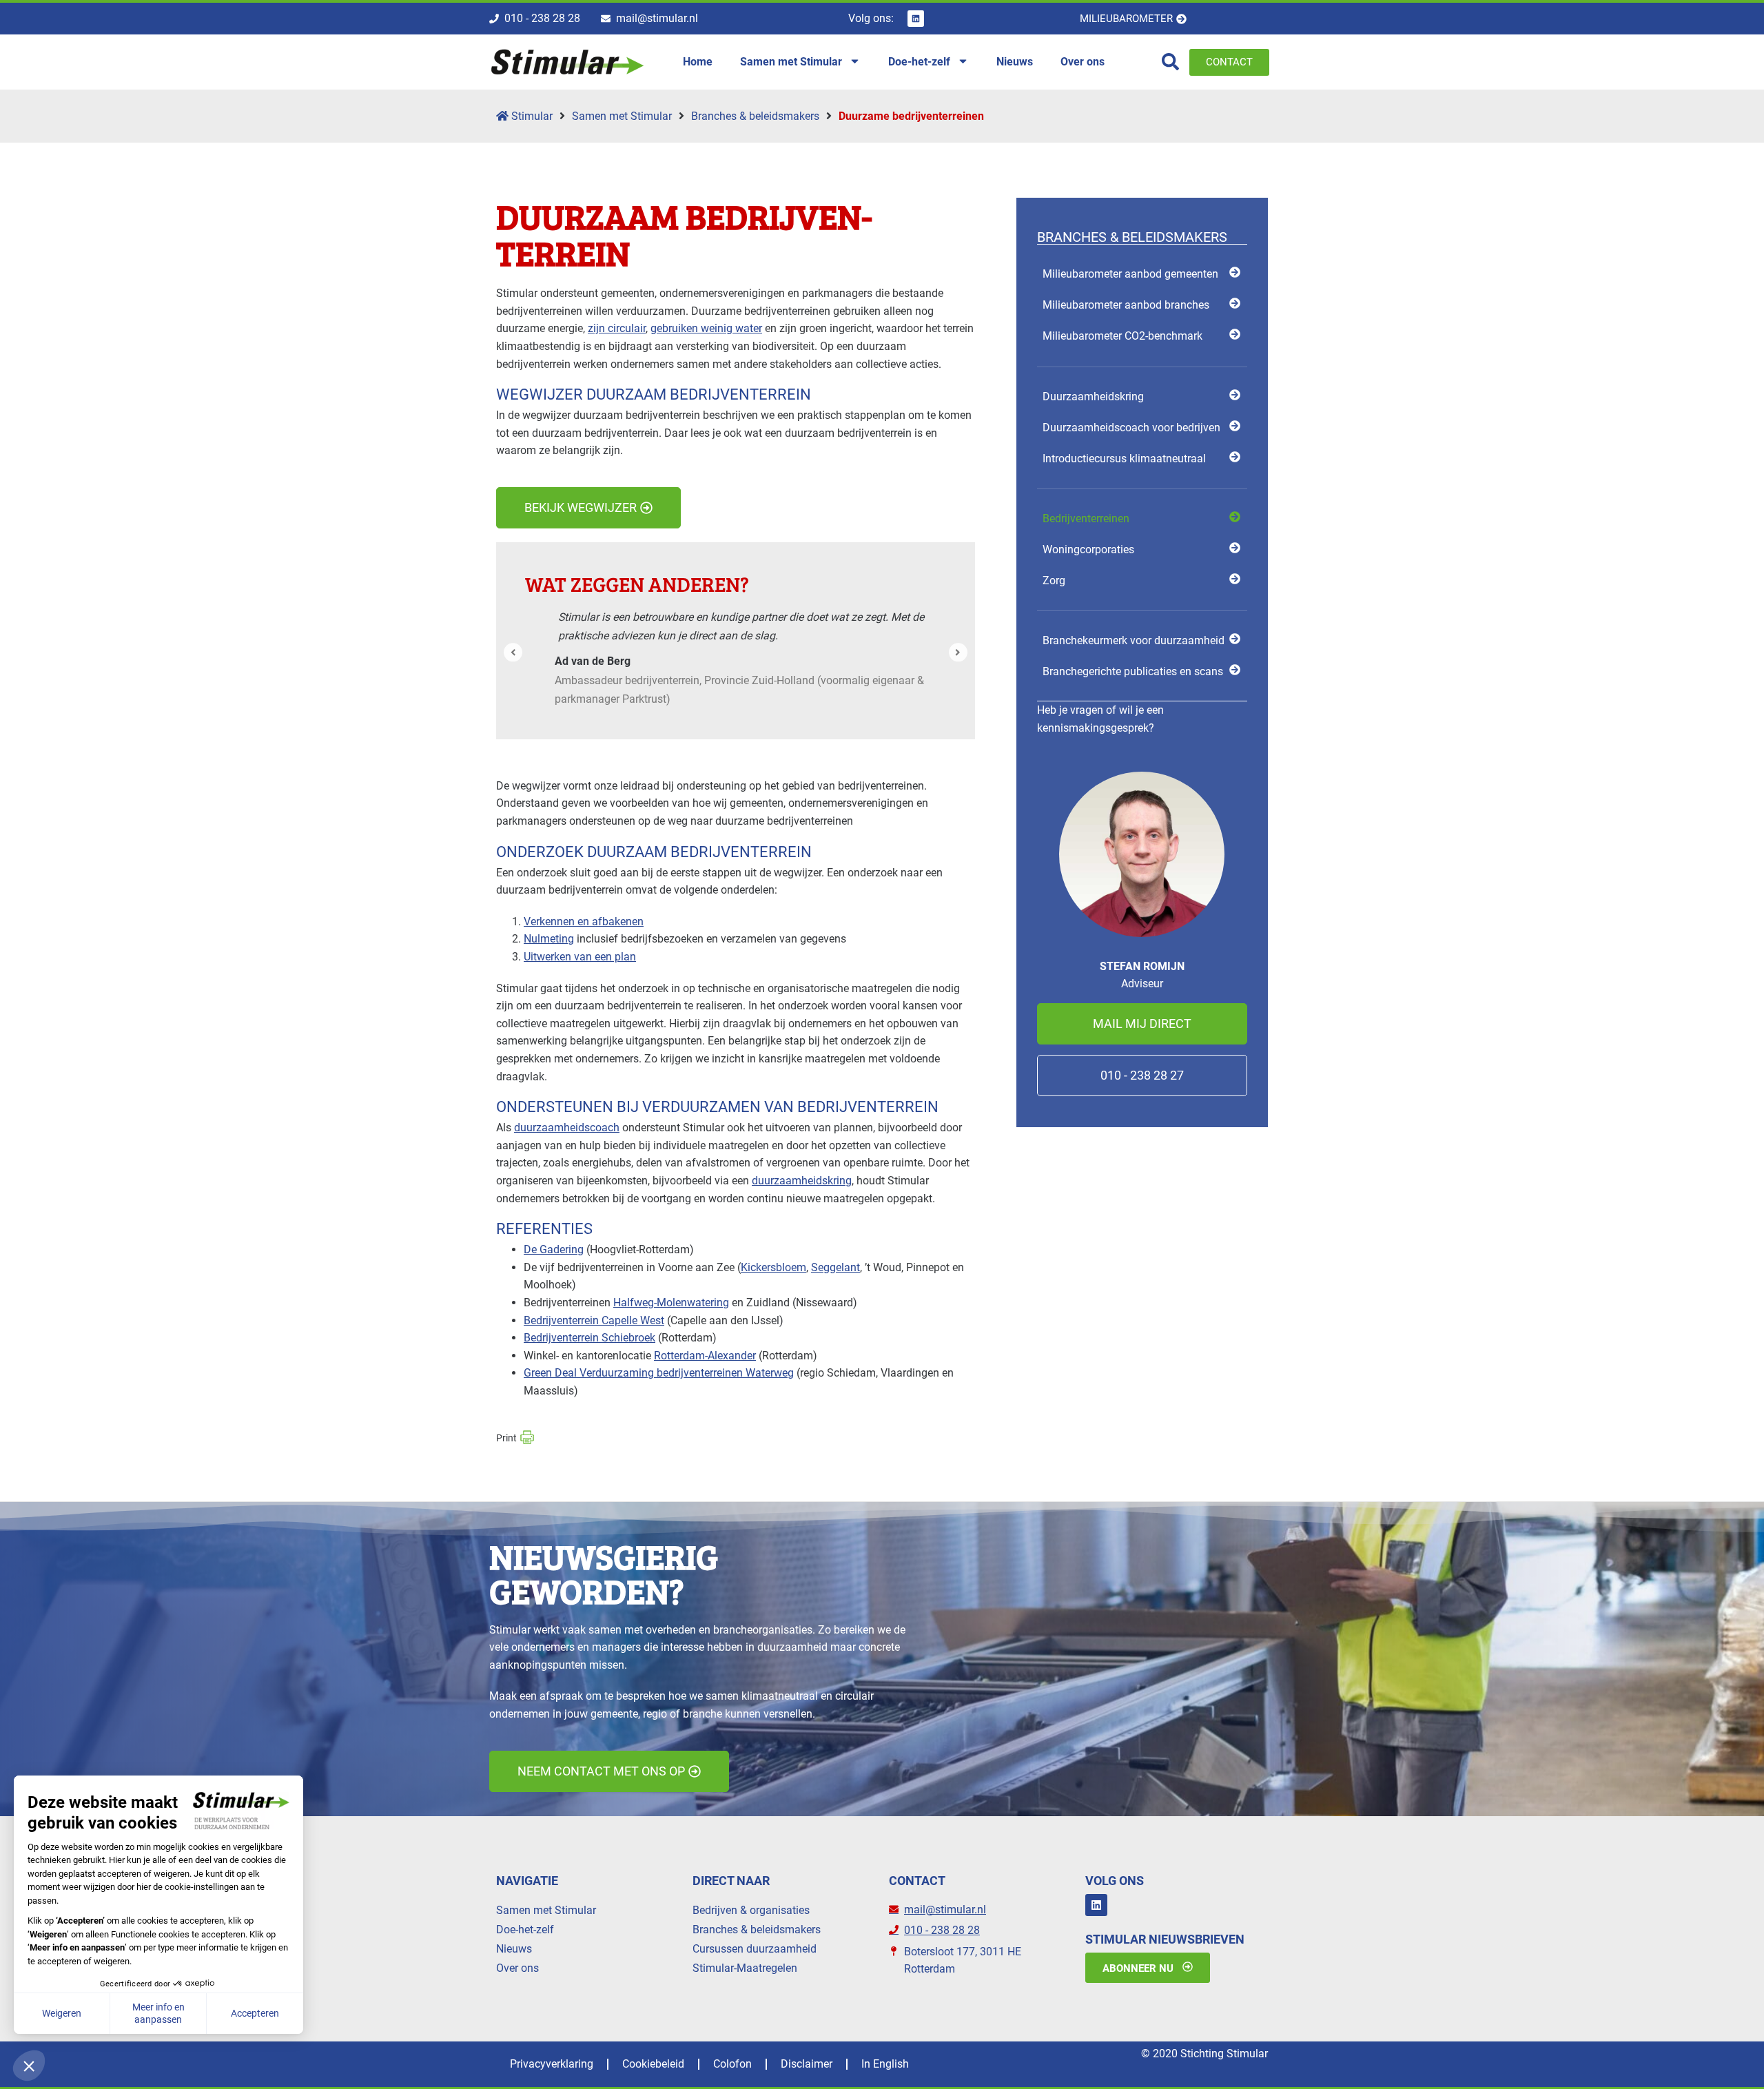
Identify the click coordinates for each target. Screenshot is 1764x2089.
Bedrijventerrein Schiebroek (589, 1338)
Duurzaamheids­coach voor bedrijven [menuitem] (1131, 428)
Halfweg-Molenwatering (671, 1303)
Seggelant (835, 1267)
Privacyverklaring (552, 2064)
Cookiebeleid (653, 2064)
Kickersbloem (773, 1267)
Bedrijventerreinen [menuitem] (1086, 518)
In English (885, 2064)
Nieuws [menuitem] (1015, 62)
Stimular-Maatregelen (745, 1968)
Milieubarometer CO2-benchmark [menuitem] (1122, 336)
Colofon (732, 2064)
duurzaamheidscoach (567, 1128)
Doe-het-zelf (525, 1930)
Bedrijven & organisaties (751, 1910)
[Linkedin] (916, 19)
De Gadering (554, 1249)
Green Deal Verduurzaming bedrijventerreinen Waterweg (659, 1373)
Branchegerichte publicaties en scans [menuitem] (1133, 671)
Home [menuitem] (698, 62)
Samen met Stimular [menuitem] (791, 62)
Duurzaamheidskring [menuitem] (1093, 397)
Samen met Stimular (622, 116)
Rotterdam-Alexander (705, 1356)
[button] (513, 652)
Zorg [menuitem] (1054, 580)
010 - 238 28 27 (1142, 1075)
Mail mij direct (1142, 1023)
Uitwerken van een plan (580, 957)
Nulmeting (549, 939)
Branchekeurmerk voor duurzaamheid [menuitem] (1134, 640)
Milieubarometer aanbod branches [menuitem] (1126, 305)
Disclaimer (807, 2064)
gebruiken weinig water (706, 328)
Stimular (531, 116)
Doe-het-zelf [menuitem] (919, 62)
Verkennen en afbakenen (584, 922)
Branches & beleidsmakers (755, 116)
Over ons (517, 1968)
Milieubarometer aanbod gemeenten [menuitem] (1130, 274)
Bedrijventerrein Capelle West (594, 1320)
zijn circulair (617, 328)
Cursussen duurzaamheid (755, 1949)
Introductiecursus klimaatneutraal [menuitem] (1124, 459)
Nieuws (514, 1949)
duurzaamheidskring (802, 1181)
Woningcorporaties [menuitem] (1088, 549)
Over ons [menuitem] (1083, 62)
